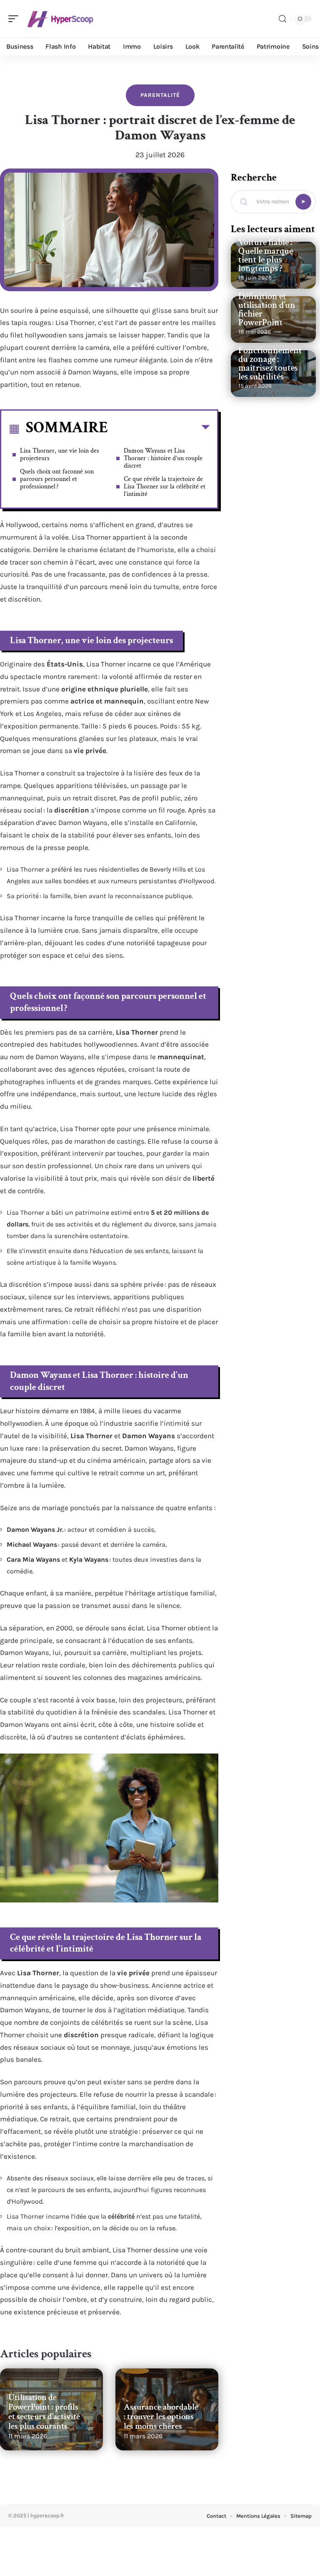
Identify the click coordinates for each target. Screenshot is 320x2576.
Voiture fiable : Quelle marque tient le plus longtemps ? (266, 255)
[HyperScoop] (60, 19)
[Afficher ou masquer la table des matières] (159, 429)
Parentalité (160, 95)
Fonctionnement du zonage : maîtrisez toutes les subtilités (270, 364)
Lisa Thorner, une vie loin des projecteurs (60, 455)
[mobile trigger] (15, 19)
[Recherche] (282, 19)
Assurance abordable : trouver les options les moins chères (161, 2416)
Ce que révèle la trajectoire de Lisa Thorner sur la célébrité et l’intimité (165, 487)
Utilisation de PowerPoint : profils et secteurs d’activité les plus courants (44, 2412)
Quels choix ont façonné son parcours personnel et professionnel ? (57, 479)
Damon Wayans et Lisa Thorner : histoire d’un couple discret (163, 458)
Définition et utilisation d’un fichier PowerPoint (267, 310)
